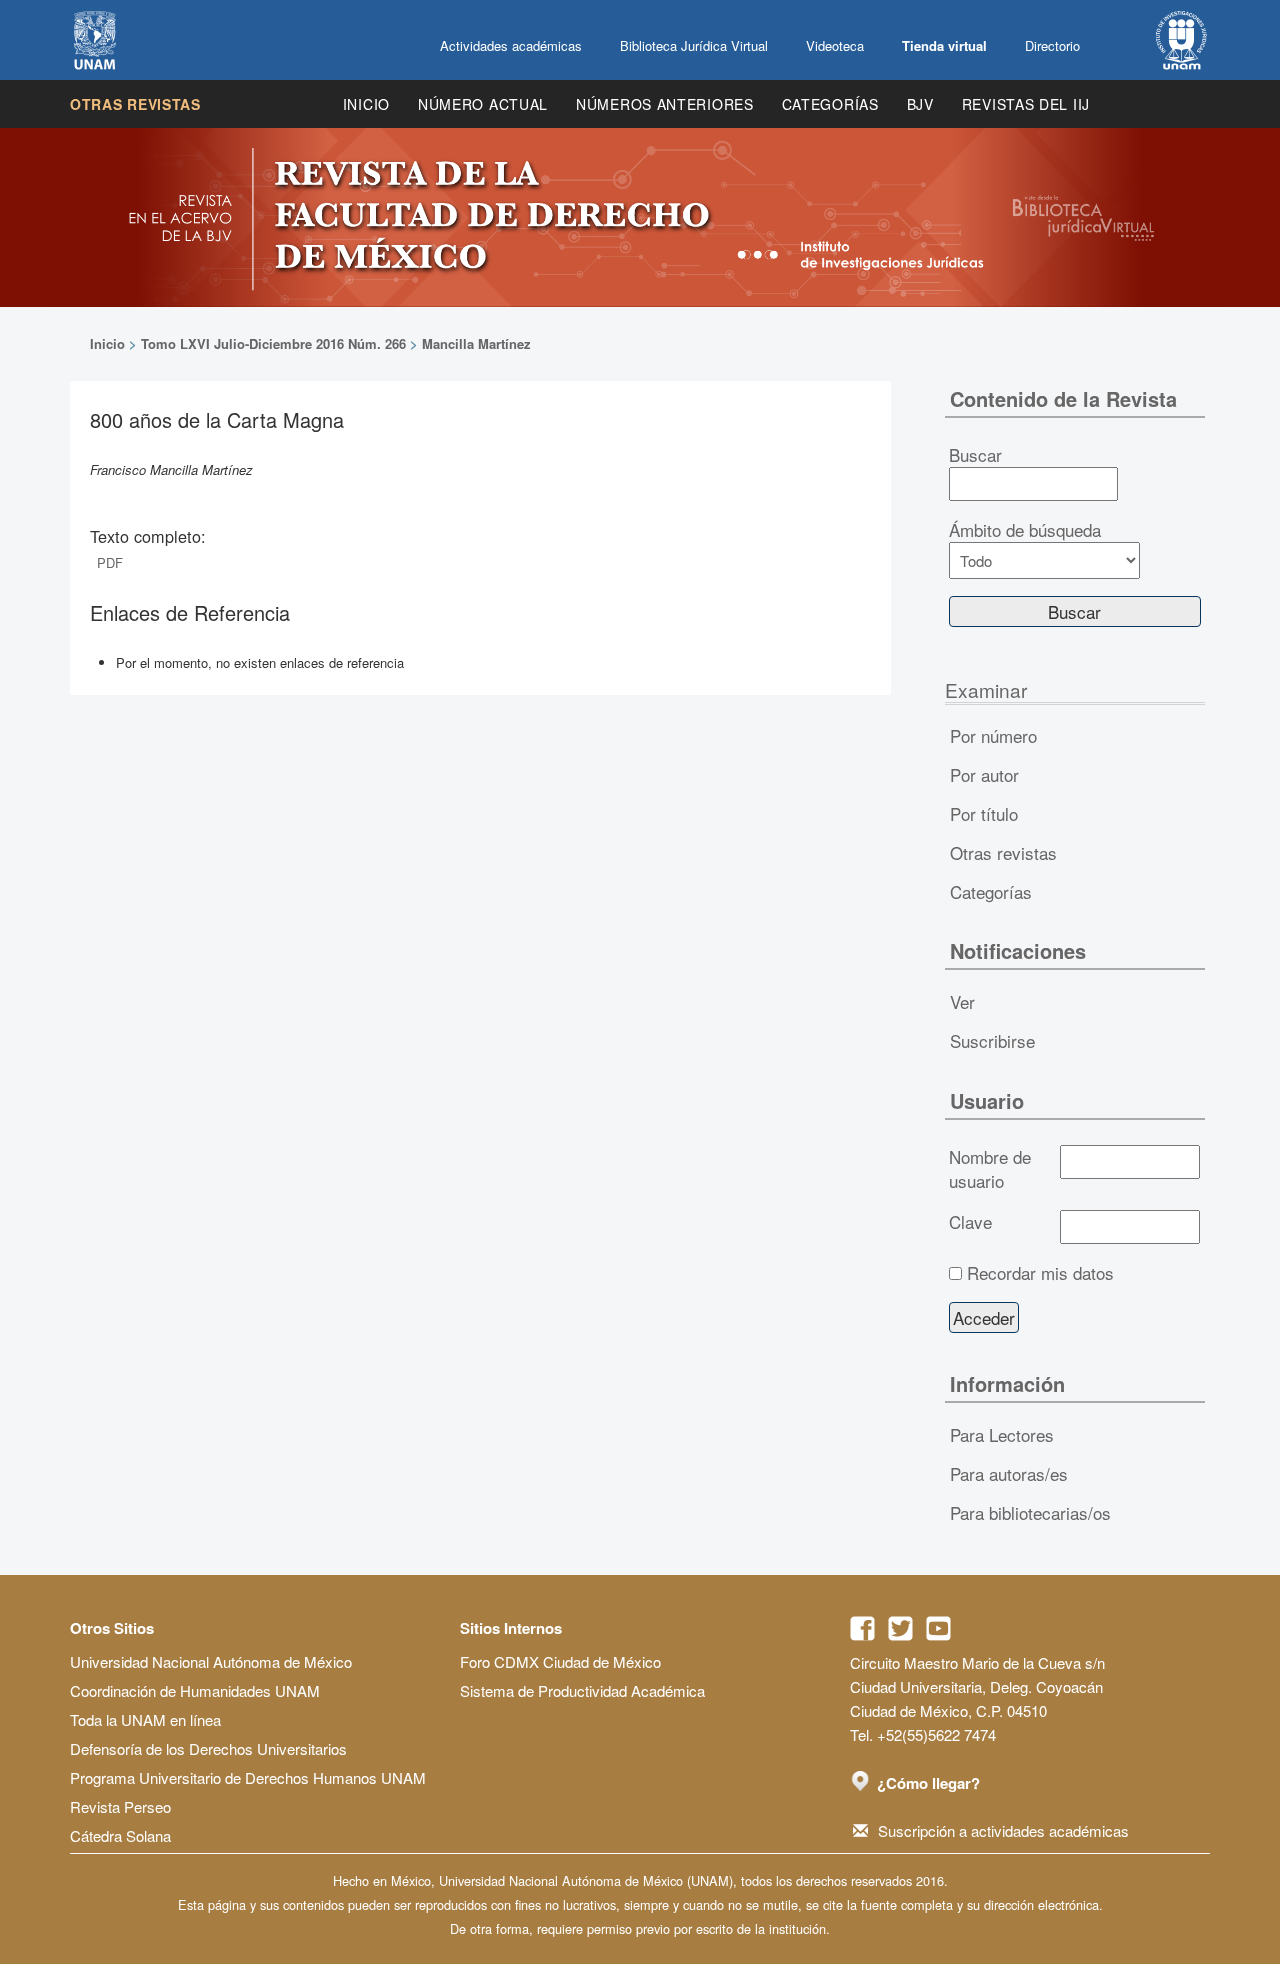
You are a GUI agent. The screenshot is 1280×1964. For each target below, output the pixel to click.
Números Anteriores (665, 104)
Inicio (366, 104)
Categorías (830, 104)
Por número (993, 735)
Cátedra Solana (120, 1835)
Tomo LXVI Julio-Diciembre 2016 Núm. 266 (273, 343)
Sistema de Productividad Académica (582, 1690)
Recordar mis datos (1040, 1273)
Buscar (975, 455)
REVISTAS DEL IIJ (1026, 104)
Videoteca (835, 45)
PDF (110, 562)
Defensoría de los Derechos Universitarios (208, 1748)
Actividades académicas (511, 45)
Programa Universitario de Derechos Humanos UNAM (248, 1777)
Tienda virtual (944, 45)
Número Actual (483, 104)
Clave (970, 1222)
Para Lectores (1002, 1434)
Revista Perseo (120, 1806)
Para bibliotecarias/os (1030, 1512)
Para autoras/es (1009, 1473)
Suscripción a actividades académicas (1003, 1830)
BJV (920, 104)
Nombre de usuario (990, 1169)
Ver (962, 1001)
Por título (984, 813)
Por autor (984, 774)
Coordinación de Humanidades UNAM (195, 1690)
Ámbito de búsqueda (1025, 530)
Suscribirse (992, 1040)
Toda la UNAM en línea (145, 1719)
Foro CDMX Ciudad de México (560, 1661)
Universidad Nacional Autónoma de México (211, 1661)
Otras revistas (135, 104)
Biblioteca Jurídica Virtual (694, 45)
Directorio (1052, 45)
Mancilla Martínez (476, 343)
